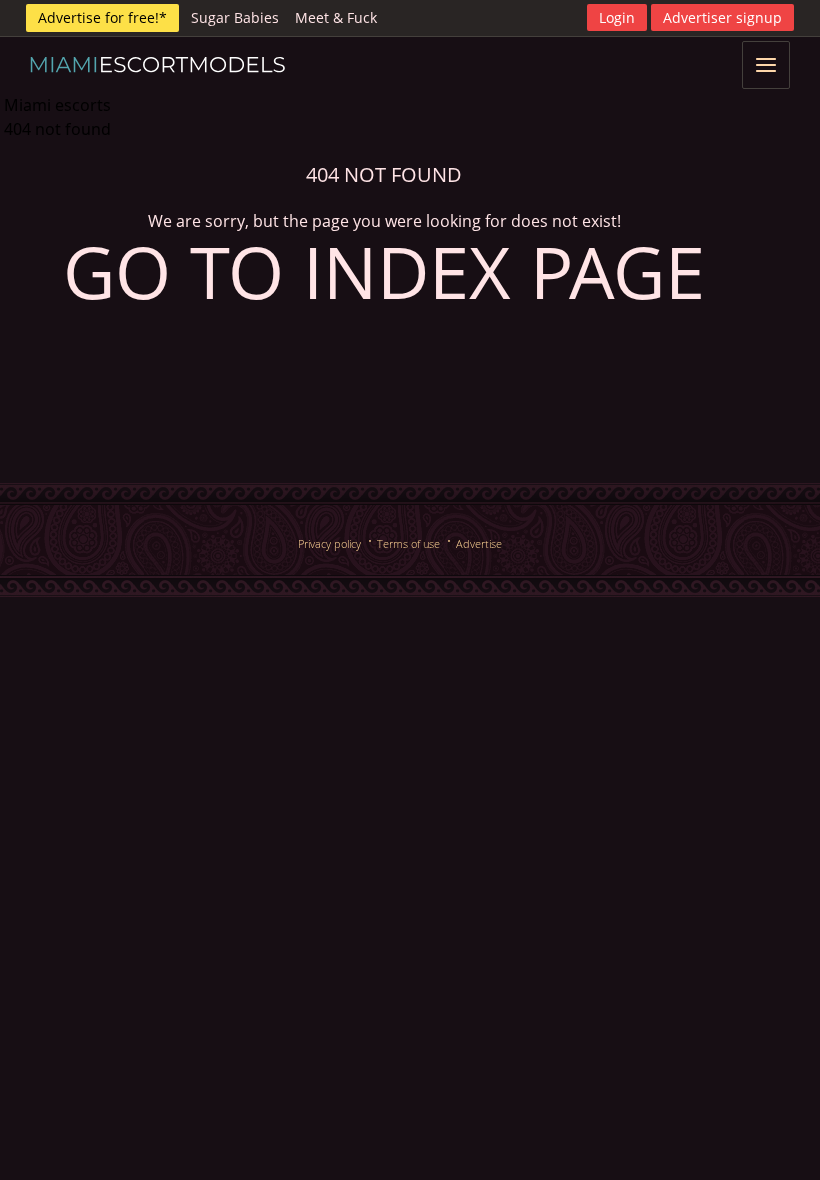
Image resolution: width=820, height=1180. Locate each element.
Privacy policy (329, 543)
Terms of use (408, 543)
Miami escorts (57, 105)
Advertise (479, 543)
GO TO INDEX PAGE (384, 271)
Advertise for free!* (102, 17)
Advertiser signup (722, 17)
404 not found (57, 129)
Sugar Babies (235, 17)
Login (617, 17)
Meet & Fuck (336, 17)
